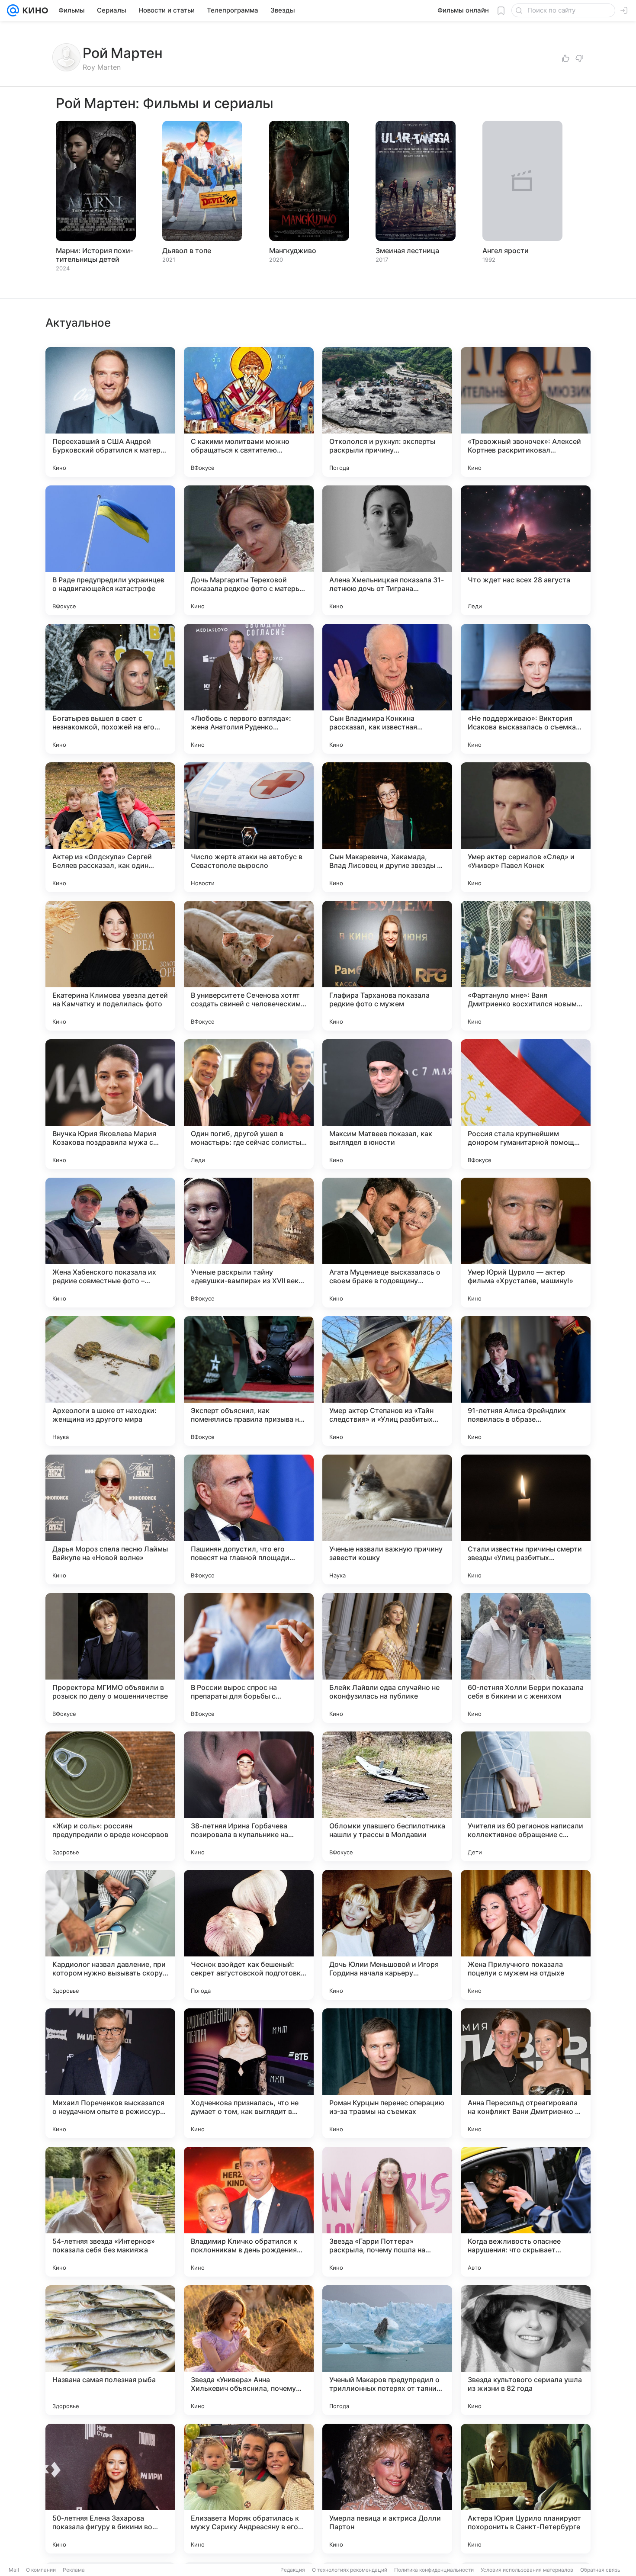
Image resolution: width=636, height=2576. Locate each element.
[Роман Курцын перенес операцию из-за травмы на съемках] (387, 2073)
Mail (14, 2570)
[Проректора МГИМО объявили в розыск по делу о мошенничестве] (110, 1658)
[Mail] (13, 10)
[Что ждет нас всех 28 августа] (526, 550)
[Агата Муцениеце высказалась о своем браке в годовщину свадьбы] (387, 1243)
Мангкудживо (293, 251)
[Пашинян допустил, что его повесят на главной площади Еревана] (249, 1519)
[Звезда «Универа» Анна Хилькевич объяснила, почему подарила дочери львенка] (249, 2350)
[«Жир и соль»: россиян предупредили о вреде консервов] (110, 1796)
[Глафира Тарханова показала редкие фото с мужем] (387, 966)
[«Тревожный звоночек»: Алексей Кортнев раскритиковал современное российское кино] (526, 412)
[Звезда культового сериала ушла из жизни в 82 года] (526, 2350)
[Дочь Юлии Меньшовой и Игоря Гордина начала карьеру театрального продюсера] (387, 1935)
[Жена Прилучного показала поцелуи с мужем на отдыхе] (526, 1935)
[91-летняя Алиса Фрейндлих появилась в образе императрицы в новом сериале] (526, 1381)
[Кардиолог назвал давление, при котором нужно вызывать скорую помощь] (110, 1935)
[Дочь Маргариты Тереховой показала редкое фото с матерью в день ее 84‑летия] (249, 550)
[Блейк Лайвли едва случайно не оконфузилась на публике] (387, 1658)
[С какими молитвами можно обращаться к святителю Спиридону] (249, 412)
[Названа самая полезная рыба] (110, 2350)
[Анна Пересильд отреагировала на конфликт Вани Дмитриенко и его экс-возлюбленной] (526, 2073)
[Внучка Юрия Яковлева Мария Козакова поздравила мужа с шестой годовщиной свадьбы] (110, 1104)
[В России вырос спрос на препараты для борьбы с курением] (249, 1658)
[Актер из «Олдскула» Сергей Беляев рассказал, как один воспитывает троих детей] (110, 827)
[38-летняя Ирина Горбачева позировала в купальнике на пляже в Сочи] (249, 1796)
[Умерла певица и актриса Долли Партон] (387, 2489)
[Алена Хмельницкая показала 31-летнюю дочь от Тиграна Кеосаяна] (387, 550)
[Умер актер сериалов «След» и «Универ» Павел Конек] (526, 827)
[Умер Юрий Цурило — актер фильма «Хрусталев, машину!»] (526, 1243)
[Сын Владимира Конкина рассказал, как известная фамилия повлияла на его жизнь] (387, 689)
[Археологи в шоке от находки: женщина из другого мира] (110, 1381)
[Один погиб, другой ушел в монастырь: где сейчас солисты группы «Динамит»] (249, 1104)
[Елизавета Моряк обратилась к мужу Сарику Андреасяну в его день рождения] (249, 2489)
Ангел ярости (506, 251)
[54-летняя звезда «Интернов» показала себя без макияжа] (110, 2212)
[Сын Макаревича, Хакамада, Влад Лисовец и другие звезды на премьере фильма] (387, 827)
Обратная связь (600, 2570)
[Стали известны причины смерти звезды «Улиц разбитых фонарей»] (526, 1519)
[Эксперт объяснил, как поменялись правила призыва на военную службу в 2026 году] (249, 1381)
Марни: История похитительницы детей (94, 255)
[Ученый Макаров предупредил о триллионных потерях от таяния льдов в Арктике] (387, 2350)
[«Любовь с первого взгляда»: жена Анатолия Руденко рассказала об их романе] (249, 689)
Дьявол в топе (187, 251)
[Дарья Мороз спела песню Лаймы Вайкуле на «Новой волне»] (110, 1519)
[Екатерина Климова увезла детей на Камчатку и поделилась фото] (110, 966)
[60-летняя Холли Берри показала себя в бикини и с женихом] (526, 1658)
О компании (41, 2570)
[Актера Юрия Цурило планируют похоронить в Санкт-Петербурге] (526, 2489)
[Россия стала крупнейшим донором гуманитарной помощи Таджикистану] (526, 1104)
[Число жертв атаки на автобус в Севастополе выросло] (249, 827)
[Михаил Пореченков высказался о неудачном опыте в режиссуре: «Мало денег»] (110, 2073)
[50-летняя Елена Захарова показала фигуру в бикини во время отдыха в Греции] (110, 2489)
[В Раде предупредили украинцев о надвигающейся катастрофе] (110, 550)
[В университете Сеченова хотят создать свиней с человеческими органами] (249, 966)
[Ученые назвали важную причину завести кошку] (387, 1519)
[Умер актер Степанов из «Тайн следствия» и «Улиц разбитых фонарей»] (387, 1381)
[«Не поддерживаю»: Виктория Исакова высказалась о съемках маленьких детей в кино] (526, 689)
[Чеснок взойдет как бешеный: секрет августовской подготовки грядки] (249, 1935)
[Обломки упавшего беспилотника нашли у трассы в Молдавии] (387, 1796)
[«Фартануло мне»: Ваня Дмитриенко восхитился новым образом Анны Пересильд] (526, 966)
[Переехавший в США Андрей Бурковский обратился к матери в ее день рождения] (110, 412)
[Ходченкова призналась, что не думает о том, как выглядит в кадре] (249, 2073)
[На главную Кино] (34, 10)
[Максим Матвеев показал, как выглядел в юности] (387, 1104)
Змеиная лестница (407, 251)
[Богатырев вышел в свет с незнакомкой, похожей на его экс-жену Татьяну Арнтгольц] (110, 689)
